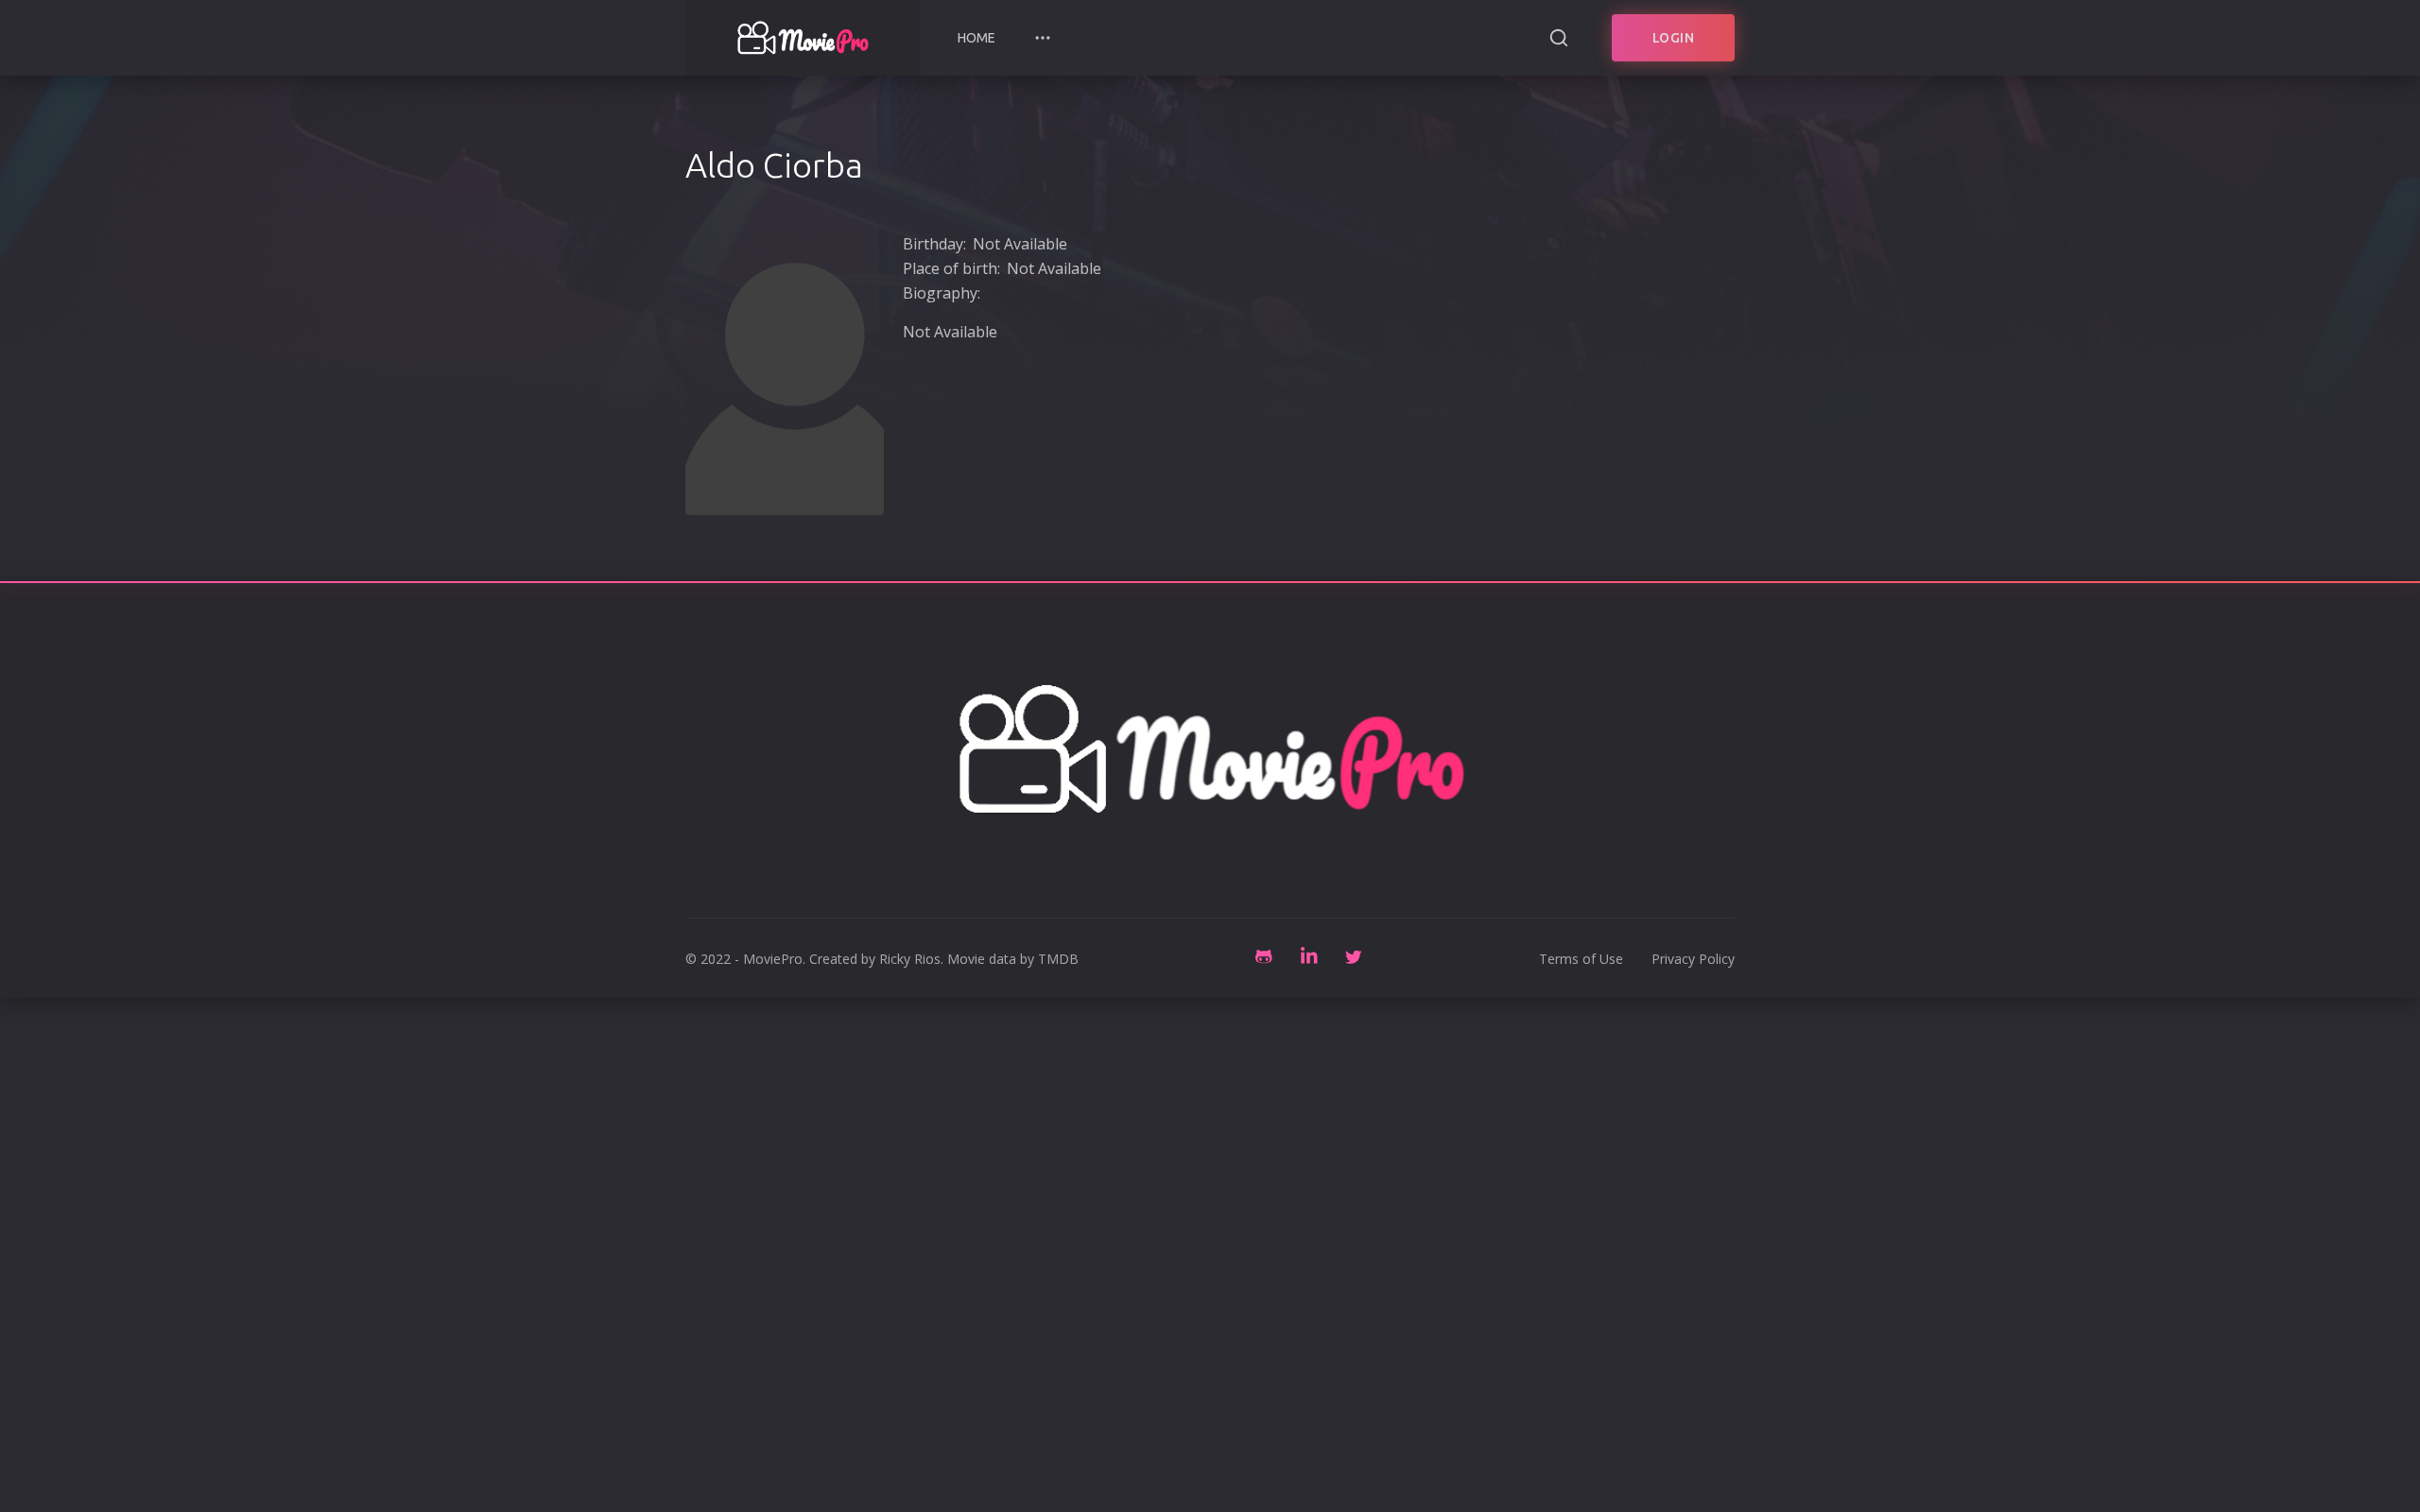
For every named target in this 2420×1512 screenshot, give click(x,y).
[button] (1043, 38)
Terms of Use (1581, 959)
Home (977, 38)
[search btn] (1559, 38)
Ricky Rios (910, 959)
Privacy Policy (1693, 959)
